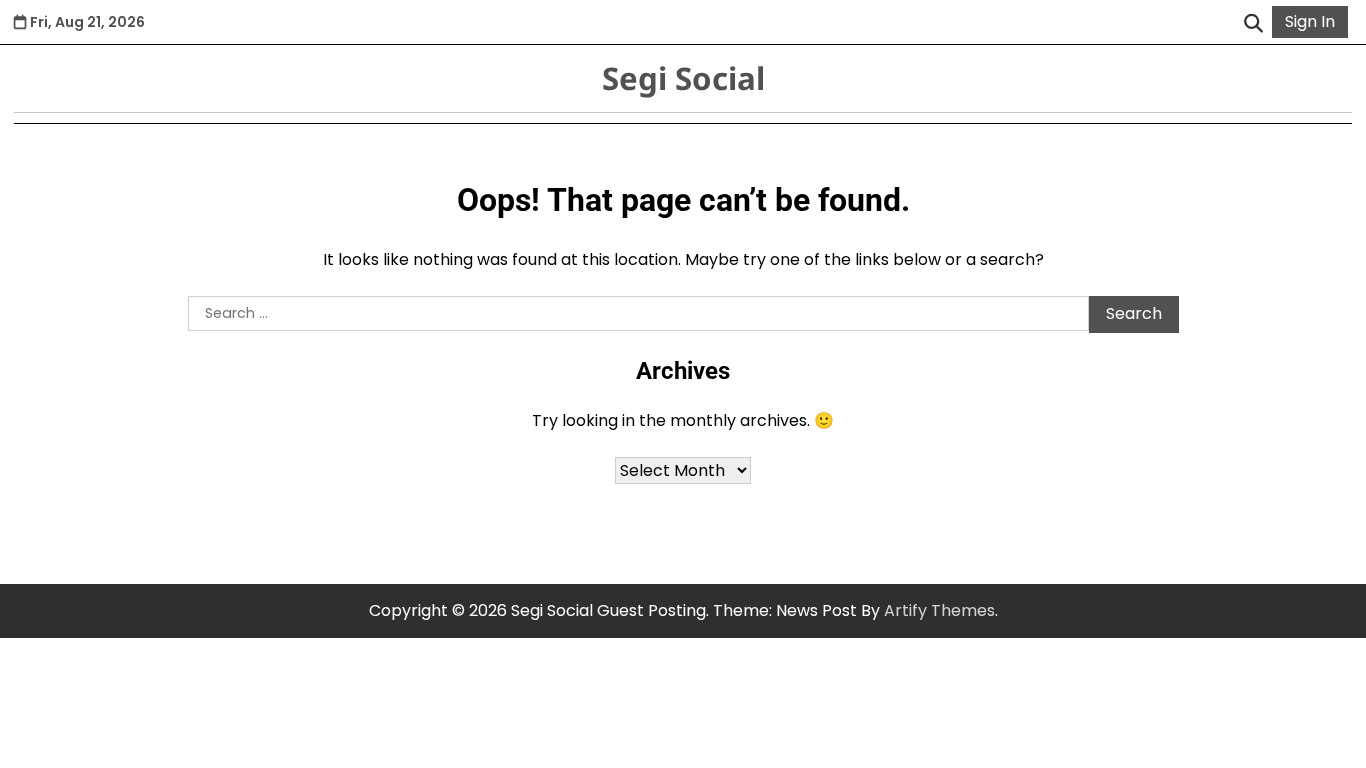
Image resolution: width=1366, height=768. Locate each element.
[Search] (1253, 22)
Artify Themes (939, 610)
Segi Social (683, 78)
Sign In (1310, 21)
